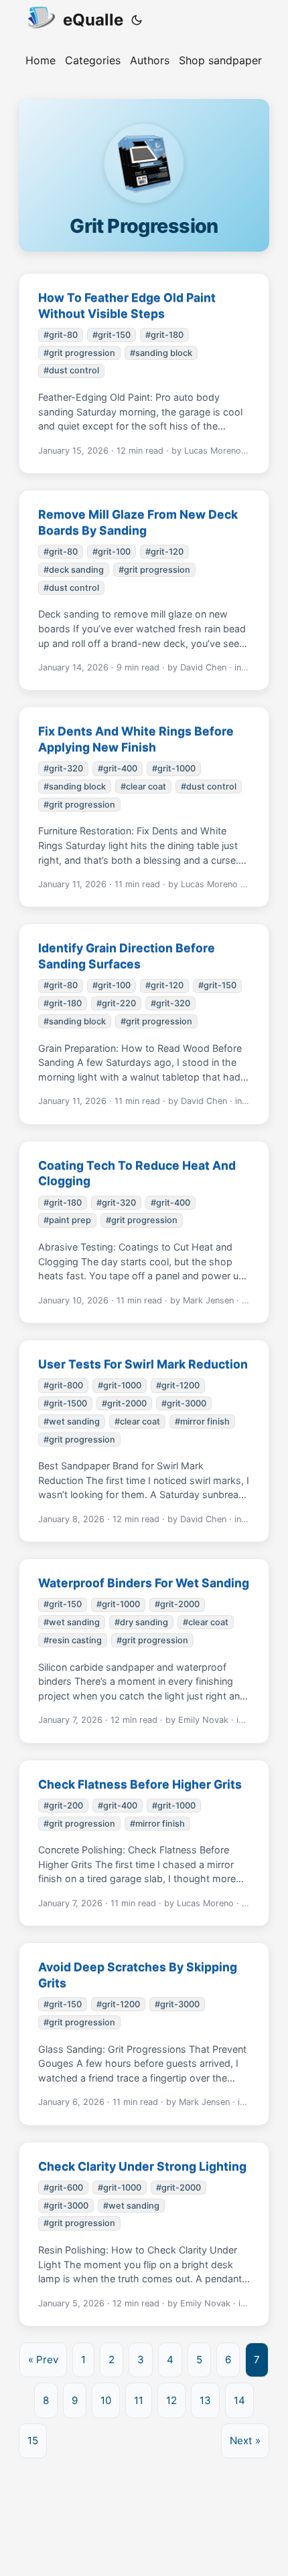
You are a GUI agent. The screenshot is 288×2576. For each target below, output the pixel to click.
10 (106, 2400)
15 (33, 2441)
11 (139, 2400)
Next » (245, 2441)
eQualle (93, 20)
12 (171, 2400)
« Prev (43, 2360)
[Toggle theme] (137, 20)
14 (239, 2400)
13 (205, 2400)
